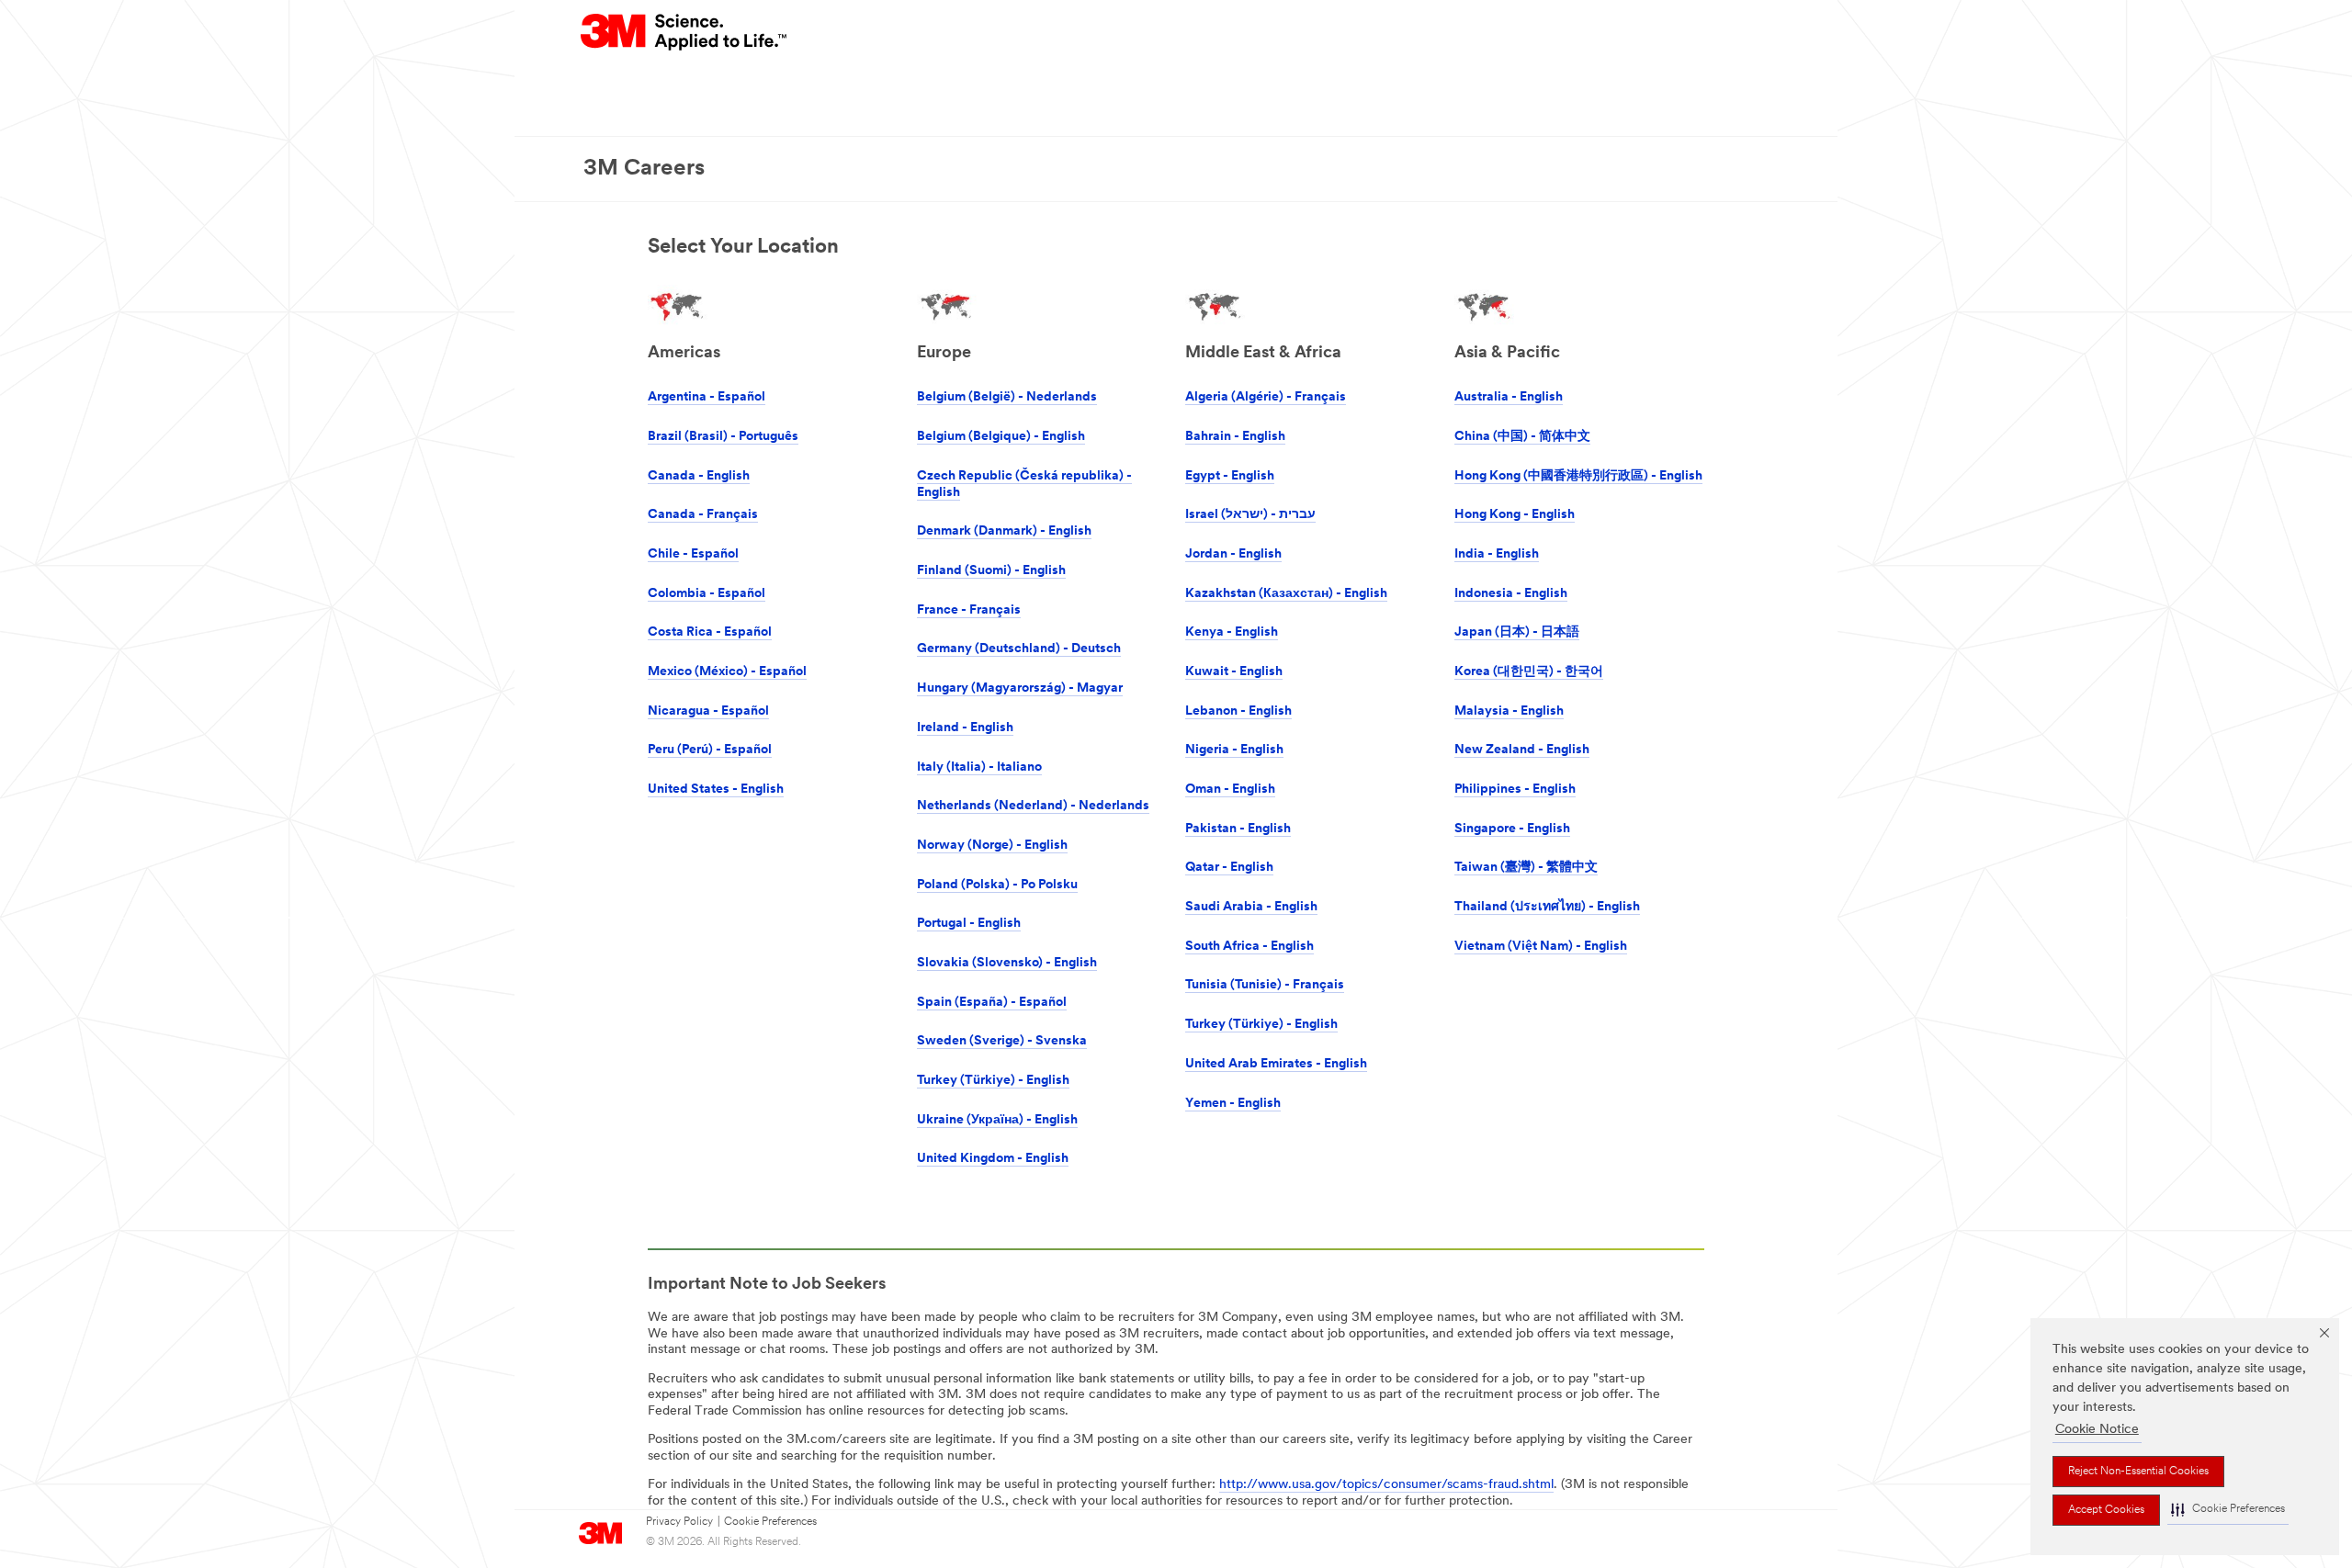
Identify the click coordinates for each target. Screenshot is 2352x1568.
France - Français (969, 610)
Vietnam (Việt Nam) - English (1541, 947)
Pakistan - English (1238, 829)
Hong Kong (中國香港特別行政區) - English (1578, 476)
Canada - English (699, 476)
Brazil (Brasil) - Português (723, 437)
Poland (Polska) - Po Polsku (997, 885)
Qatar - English (1229, 868)
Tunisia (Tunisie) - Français (1265, 985)
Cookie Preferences (770, 1522)
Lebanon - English (1238, 711)
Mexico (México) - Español (727, 672)
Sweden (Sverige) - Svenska (1002, 1041)
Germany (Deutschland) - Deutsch (1019, 649)
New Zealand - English (1522, 750)
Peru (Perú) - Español (710, 750)
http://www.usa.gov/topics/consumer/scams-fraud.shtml (1386, 1485)
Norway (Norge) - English (992, 846)
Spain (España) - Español (992, 1003)
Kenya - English (1232, 632)
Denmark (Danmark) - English (1004, 531)
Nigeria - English (1234, 750)
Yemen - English (1233, 1104)
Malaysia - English (1509, 711)
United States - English (716, 790)
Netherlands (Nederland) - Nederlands (1033, 806)
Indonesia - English (1511, 594)
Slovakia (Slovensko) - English (1007, 963)
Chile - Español (693, 554)
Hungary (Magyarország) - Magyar (1020, 688)
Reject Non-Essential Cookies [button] (2138, 1472)
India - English (1497, 554)
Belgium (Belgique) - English (1001, 437)
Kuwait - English (1234, 672)
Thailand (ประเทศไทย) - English (1547, 907)
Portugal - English (969, 924)
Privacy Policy (679, 1522)
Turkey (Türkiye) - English (993, 1081)
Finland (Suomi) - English (991, 571)
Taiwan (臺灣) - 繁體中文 (1526, 868)
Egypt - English (1230, 476)
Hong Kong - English (1515, 515)
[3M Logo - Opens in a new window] (685, 32)
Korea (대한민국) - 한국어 (1529, 672)
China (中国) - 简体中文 (1522, 437)
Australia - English (1509, 397)
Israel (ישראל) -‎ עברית (1250, 515)
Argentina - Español (707, 397)
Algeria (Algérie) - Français (1266, 397)
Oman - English (1230, 790)
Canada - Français (703, 515)
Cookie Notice (2097, 1430)
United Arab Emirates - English (1276, 1064)
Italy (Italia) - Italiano (979, 767)
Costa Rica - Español (710, 632)
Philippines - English (1515, 790)
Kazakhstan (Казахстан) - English (1286, 594)
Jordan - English (1233, 554)
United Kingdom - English (993, 1159)
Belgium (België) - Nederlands (1007, 397)
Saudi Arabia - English (1251, 907)
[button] (2228, 1510)
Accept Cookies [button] (2106, 1510)
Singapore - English (1512, 829)
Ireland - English (965, 728)
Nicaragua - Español (708, 711)
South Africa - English (1249, 947)
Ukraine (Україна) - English (997, 1120)
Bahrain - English (1235, 437)
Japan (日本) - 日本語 (1517, 632)
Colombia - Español (707, 594)
